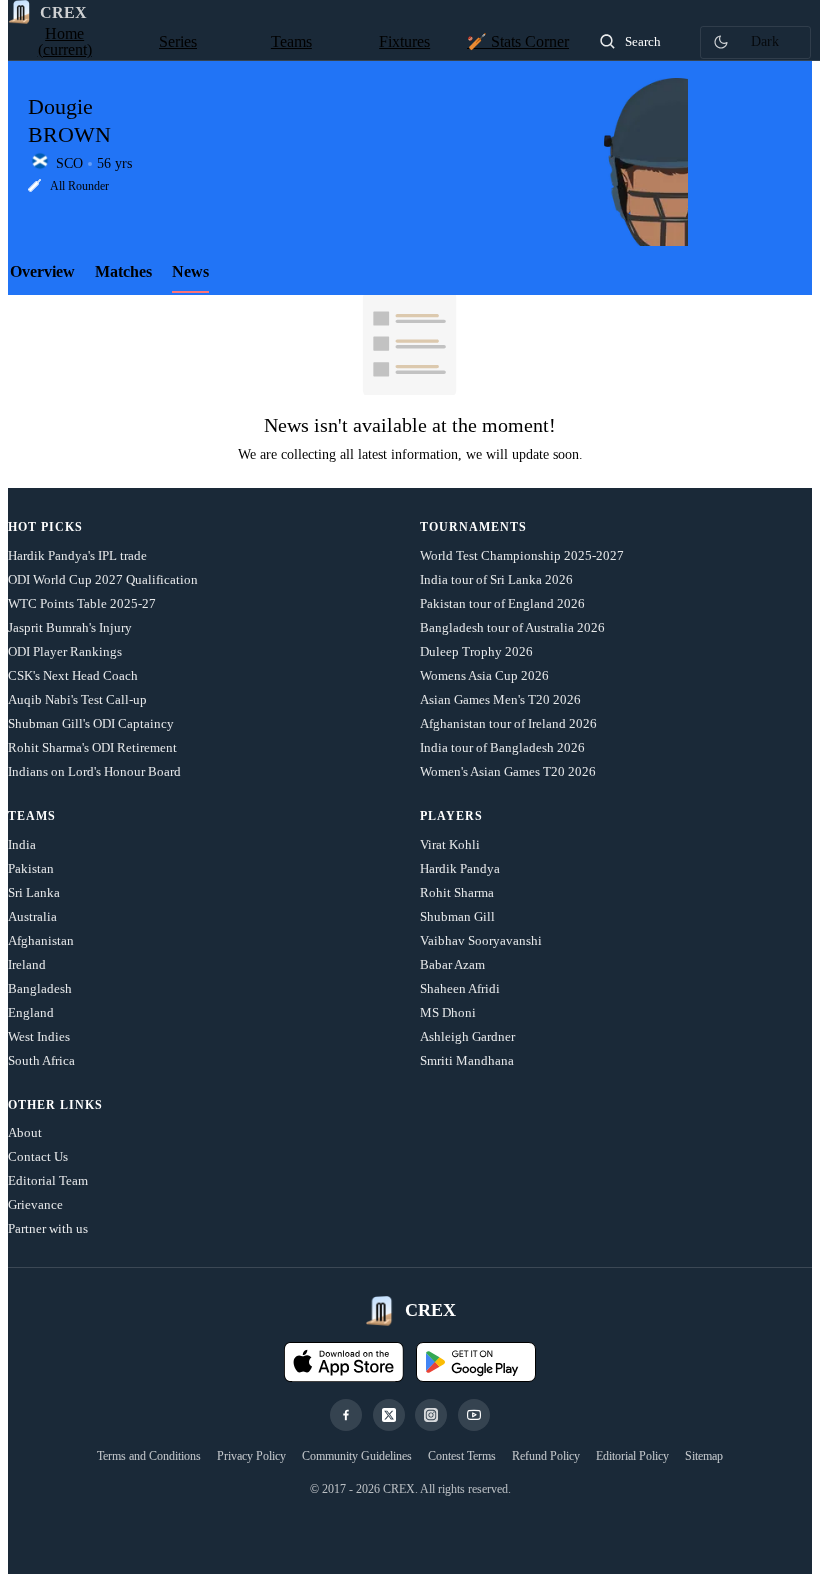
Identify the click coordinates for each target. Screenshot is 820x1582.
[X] (389, 1415)
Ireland (27, 964)
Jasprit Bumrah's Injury (70, 627)
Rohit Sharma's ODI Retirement (92, 747)
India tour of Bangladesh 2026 (502, 747)
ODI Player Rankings (65, 651)
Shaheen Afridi (460, 988)
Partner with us (48, 1228)
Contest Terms (462, 1456)
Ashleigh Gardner (467, 1036)
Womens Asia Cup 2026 (484, 675)
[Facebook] (346, 1415)
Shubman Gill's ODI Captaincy (91, 723)
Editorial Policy (632, 1456)
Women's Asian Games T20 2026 (508, 771)
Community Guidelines (357, 1456)
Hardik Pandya (460, 868)
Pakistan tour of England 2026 (502, 603)
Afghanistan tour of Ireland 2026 (508, 723)
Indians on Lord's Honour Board (94, 771)
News (190, 271)
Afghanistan (41, 940)
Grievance (35, 1204)
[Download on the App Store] (344, 1362)
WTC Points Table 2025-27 (82, 603)
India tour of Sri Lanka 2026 (496, 579)
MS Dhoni (448, 1012)
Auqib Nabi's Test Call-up (77, 699)
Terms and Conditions (149, 1456)
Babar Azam (452, 964)
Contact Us (38, 1156)
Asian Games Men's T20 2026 (500, 699)
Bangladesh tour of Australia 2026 (512, 627)
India (22, 844)
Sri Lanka (34, 892)
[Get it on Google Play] (476, 1362)
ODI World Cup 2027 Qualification (103, 579)
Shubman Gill (457, 916)
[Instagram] (431, 1415)
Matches (123, 271)
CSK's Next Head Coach (73, 675)
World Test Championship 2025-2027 (522, 555)
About (25, 1132)
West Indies (39, 1036)
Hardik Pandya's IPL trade (77, 555)
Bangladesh (40, 988)
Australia (32, 916)
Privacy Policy (251, 1456)
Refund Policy (546, 1456)
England (31, 1012)
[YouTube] (474, 1415)
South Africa (41, 1060)
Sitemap (704, 1456)
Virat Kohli (450, 844)
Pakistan (31, 868)
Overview (42, 271)
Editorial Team (48, 1180)
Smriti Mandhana (467, 1060)
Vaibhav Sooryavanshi (481, 940)
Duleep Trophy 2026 (476, 651)
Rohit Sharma (457, 892)
